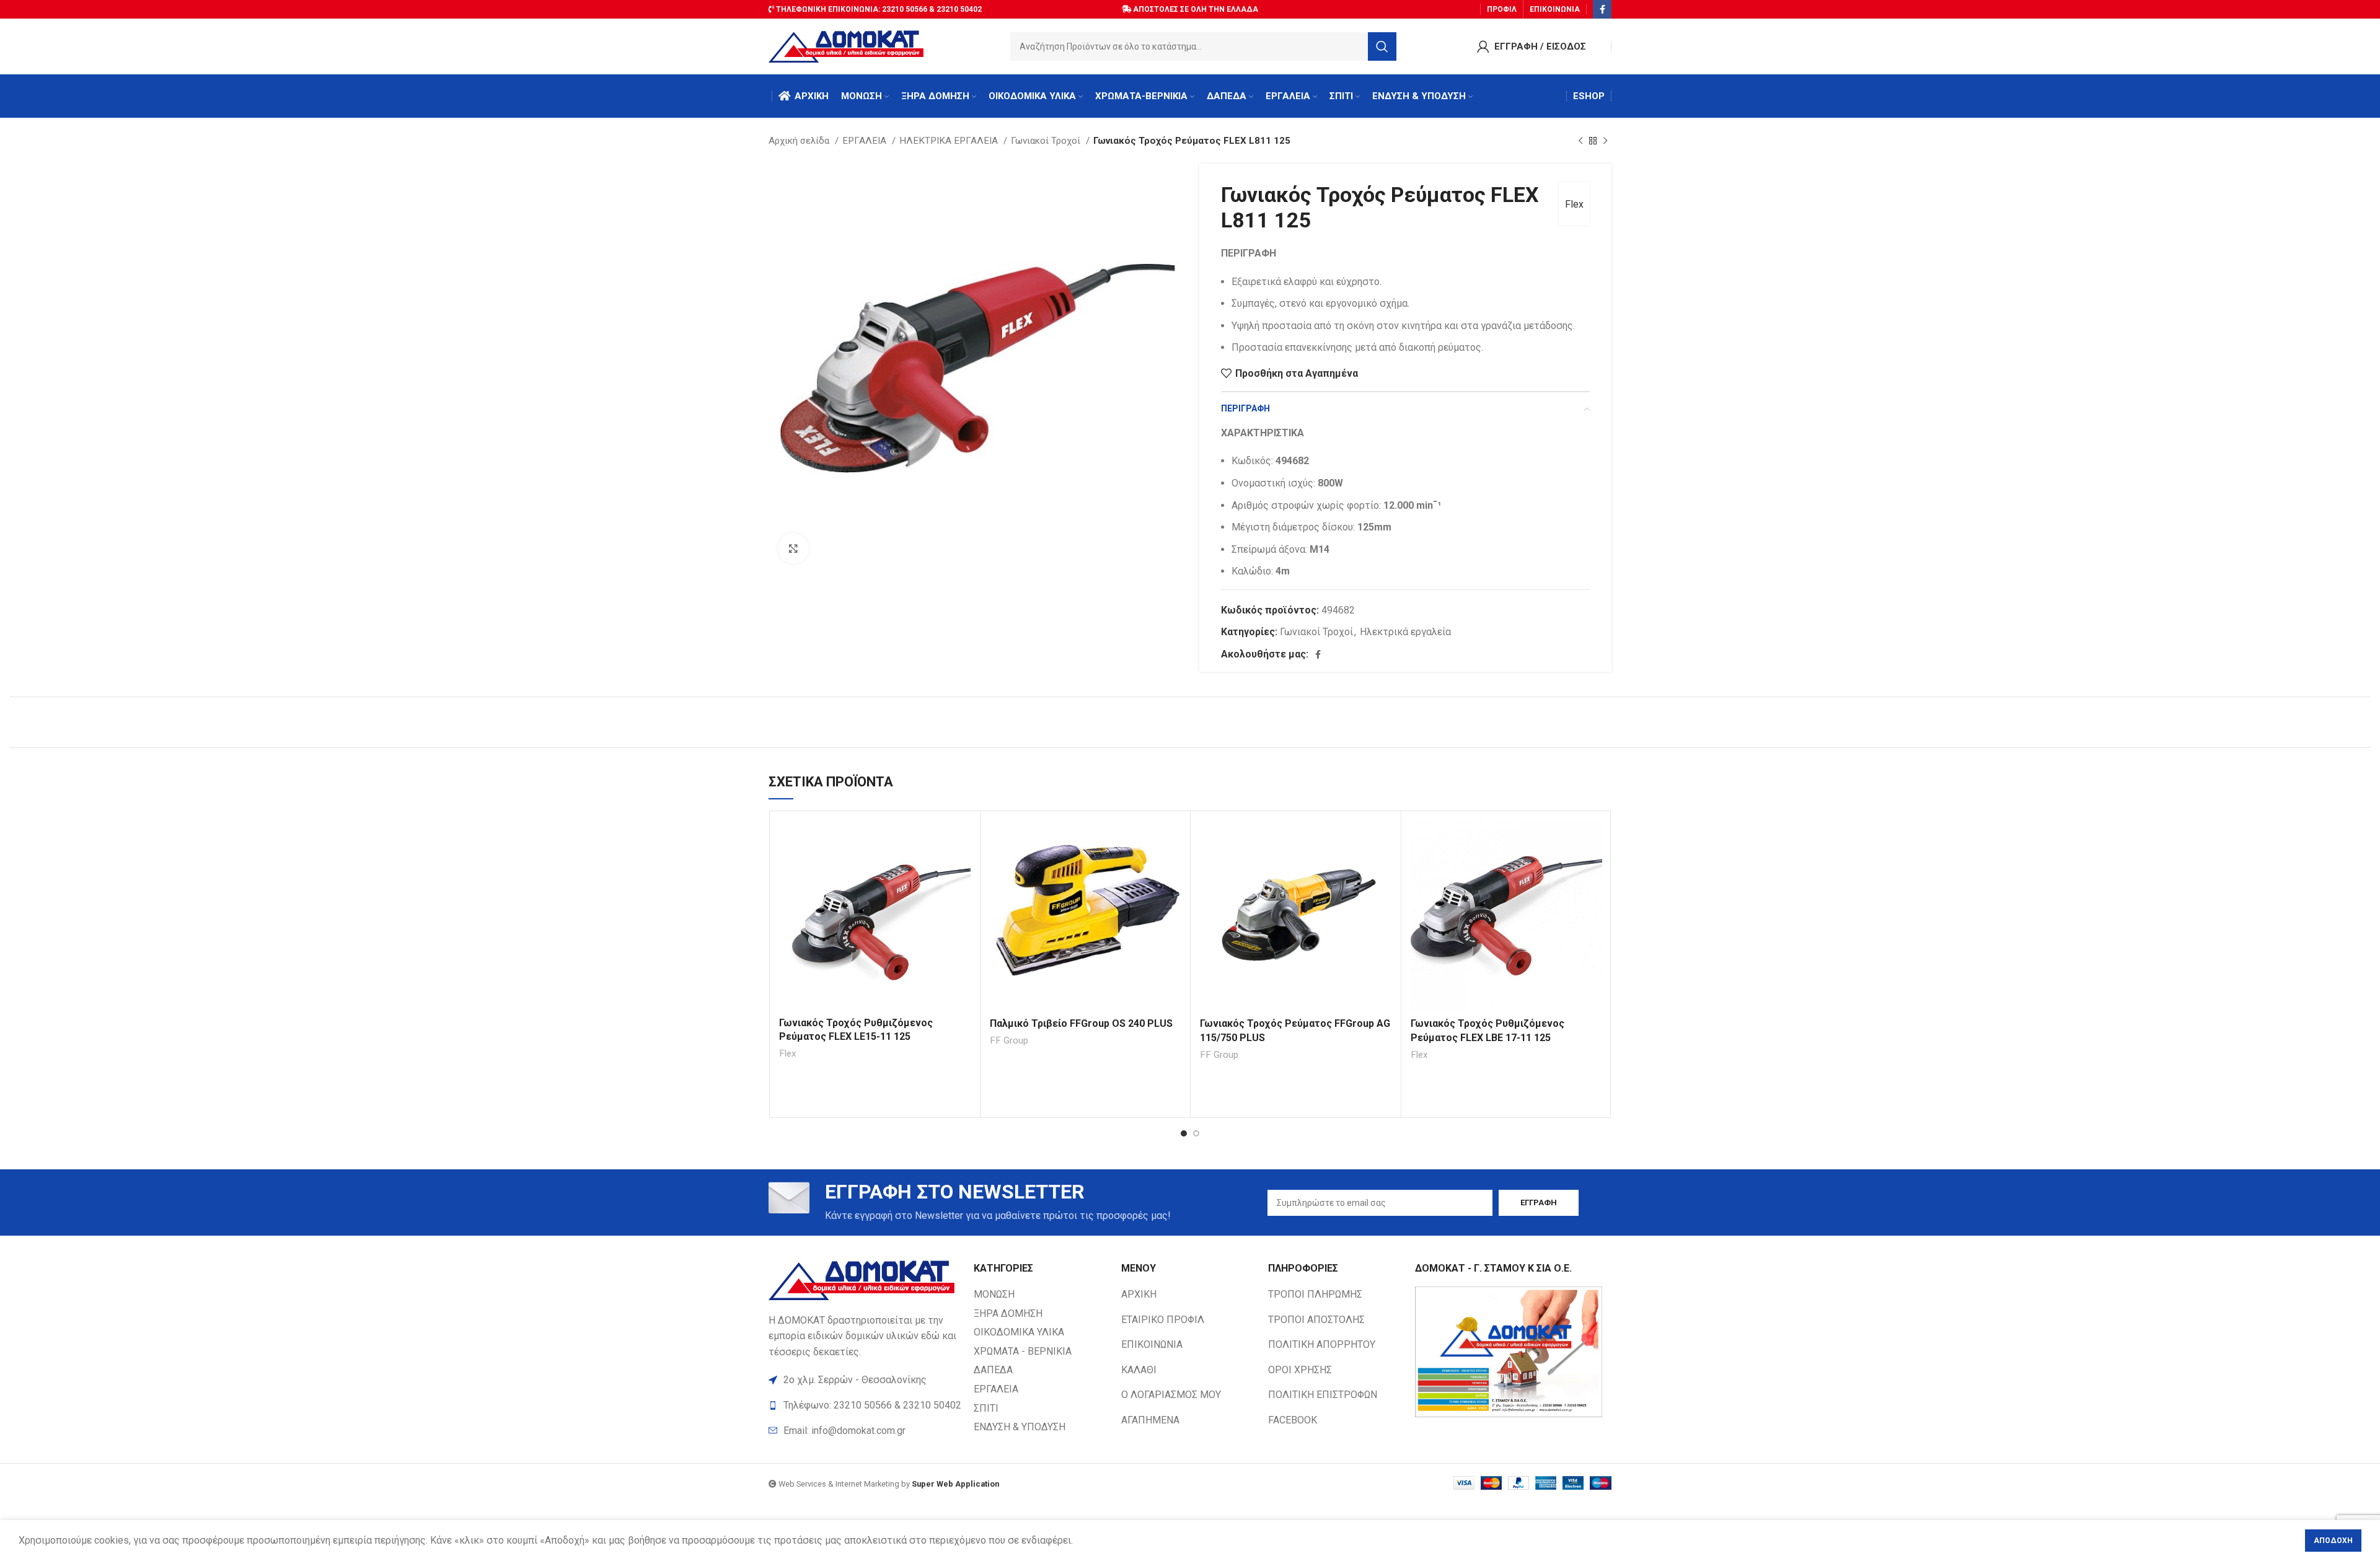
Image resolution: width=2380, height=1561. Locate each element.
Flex (1574, 204)
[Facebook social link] (1602, 9)
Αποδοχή (2333, 1541)
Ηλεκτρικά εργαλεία (1405, 632)
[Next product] (1605, 141)
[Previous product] (1580, 141)
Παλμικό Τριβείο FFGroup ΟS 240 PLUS (1081, 1023)
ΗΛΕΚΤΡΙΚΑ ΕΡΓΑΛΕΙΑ (950, 141)
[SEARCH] (1382, 46)
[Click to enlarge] (793, 548)
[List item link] (865, 1431)
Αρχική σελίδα (800, 141)
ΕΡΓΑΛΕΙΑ (866, 141)
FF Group (1009, 1040)
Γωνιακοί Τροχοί (1047, 141)
